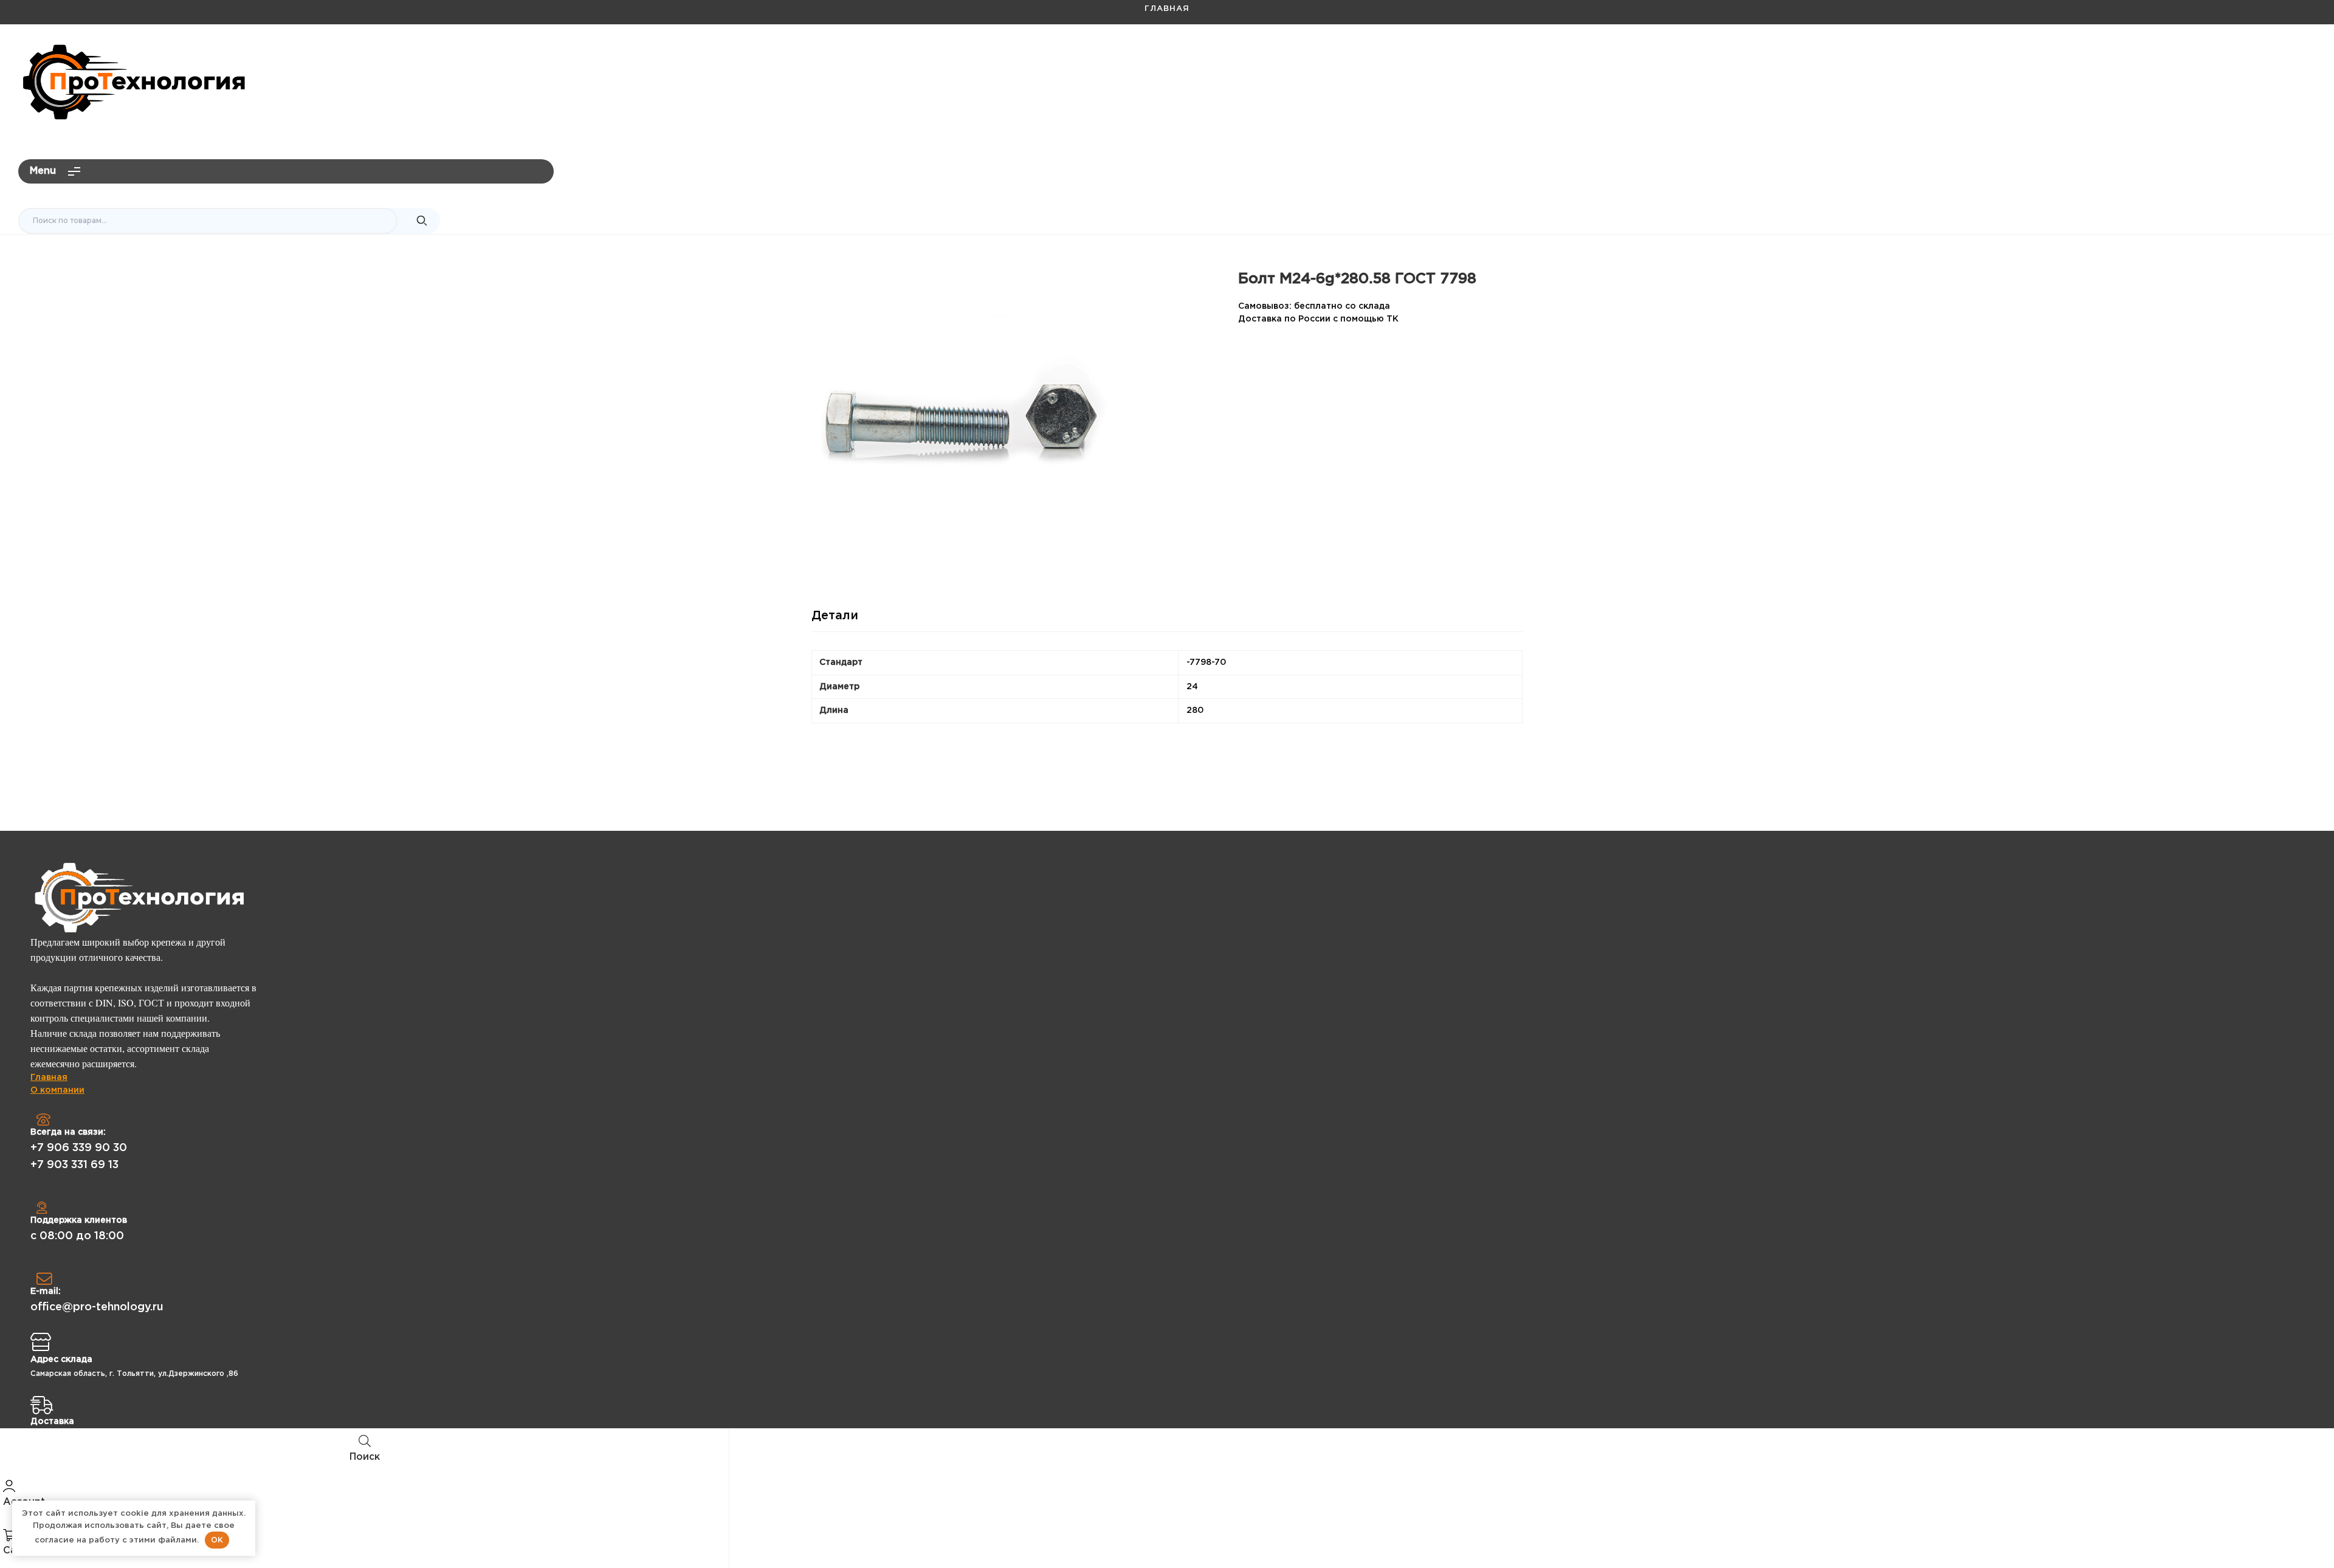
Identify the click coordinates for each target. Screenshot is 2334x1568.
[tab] (835, 621)
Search (422, 221)
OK (217, 1540)
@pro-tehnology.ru (2265, 58)
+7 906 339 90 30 (79, 1148)
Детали (835, 616)
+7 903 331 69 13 (74, 1165)
